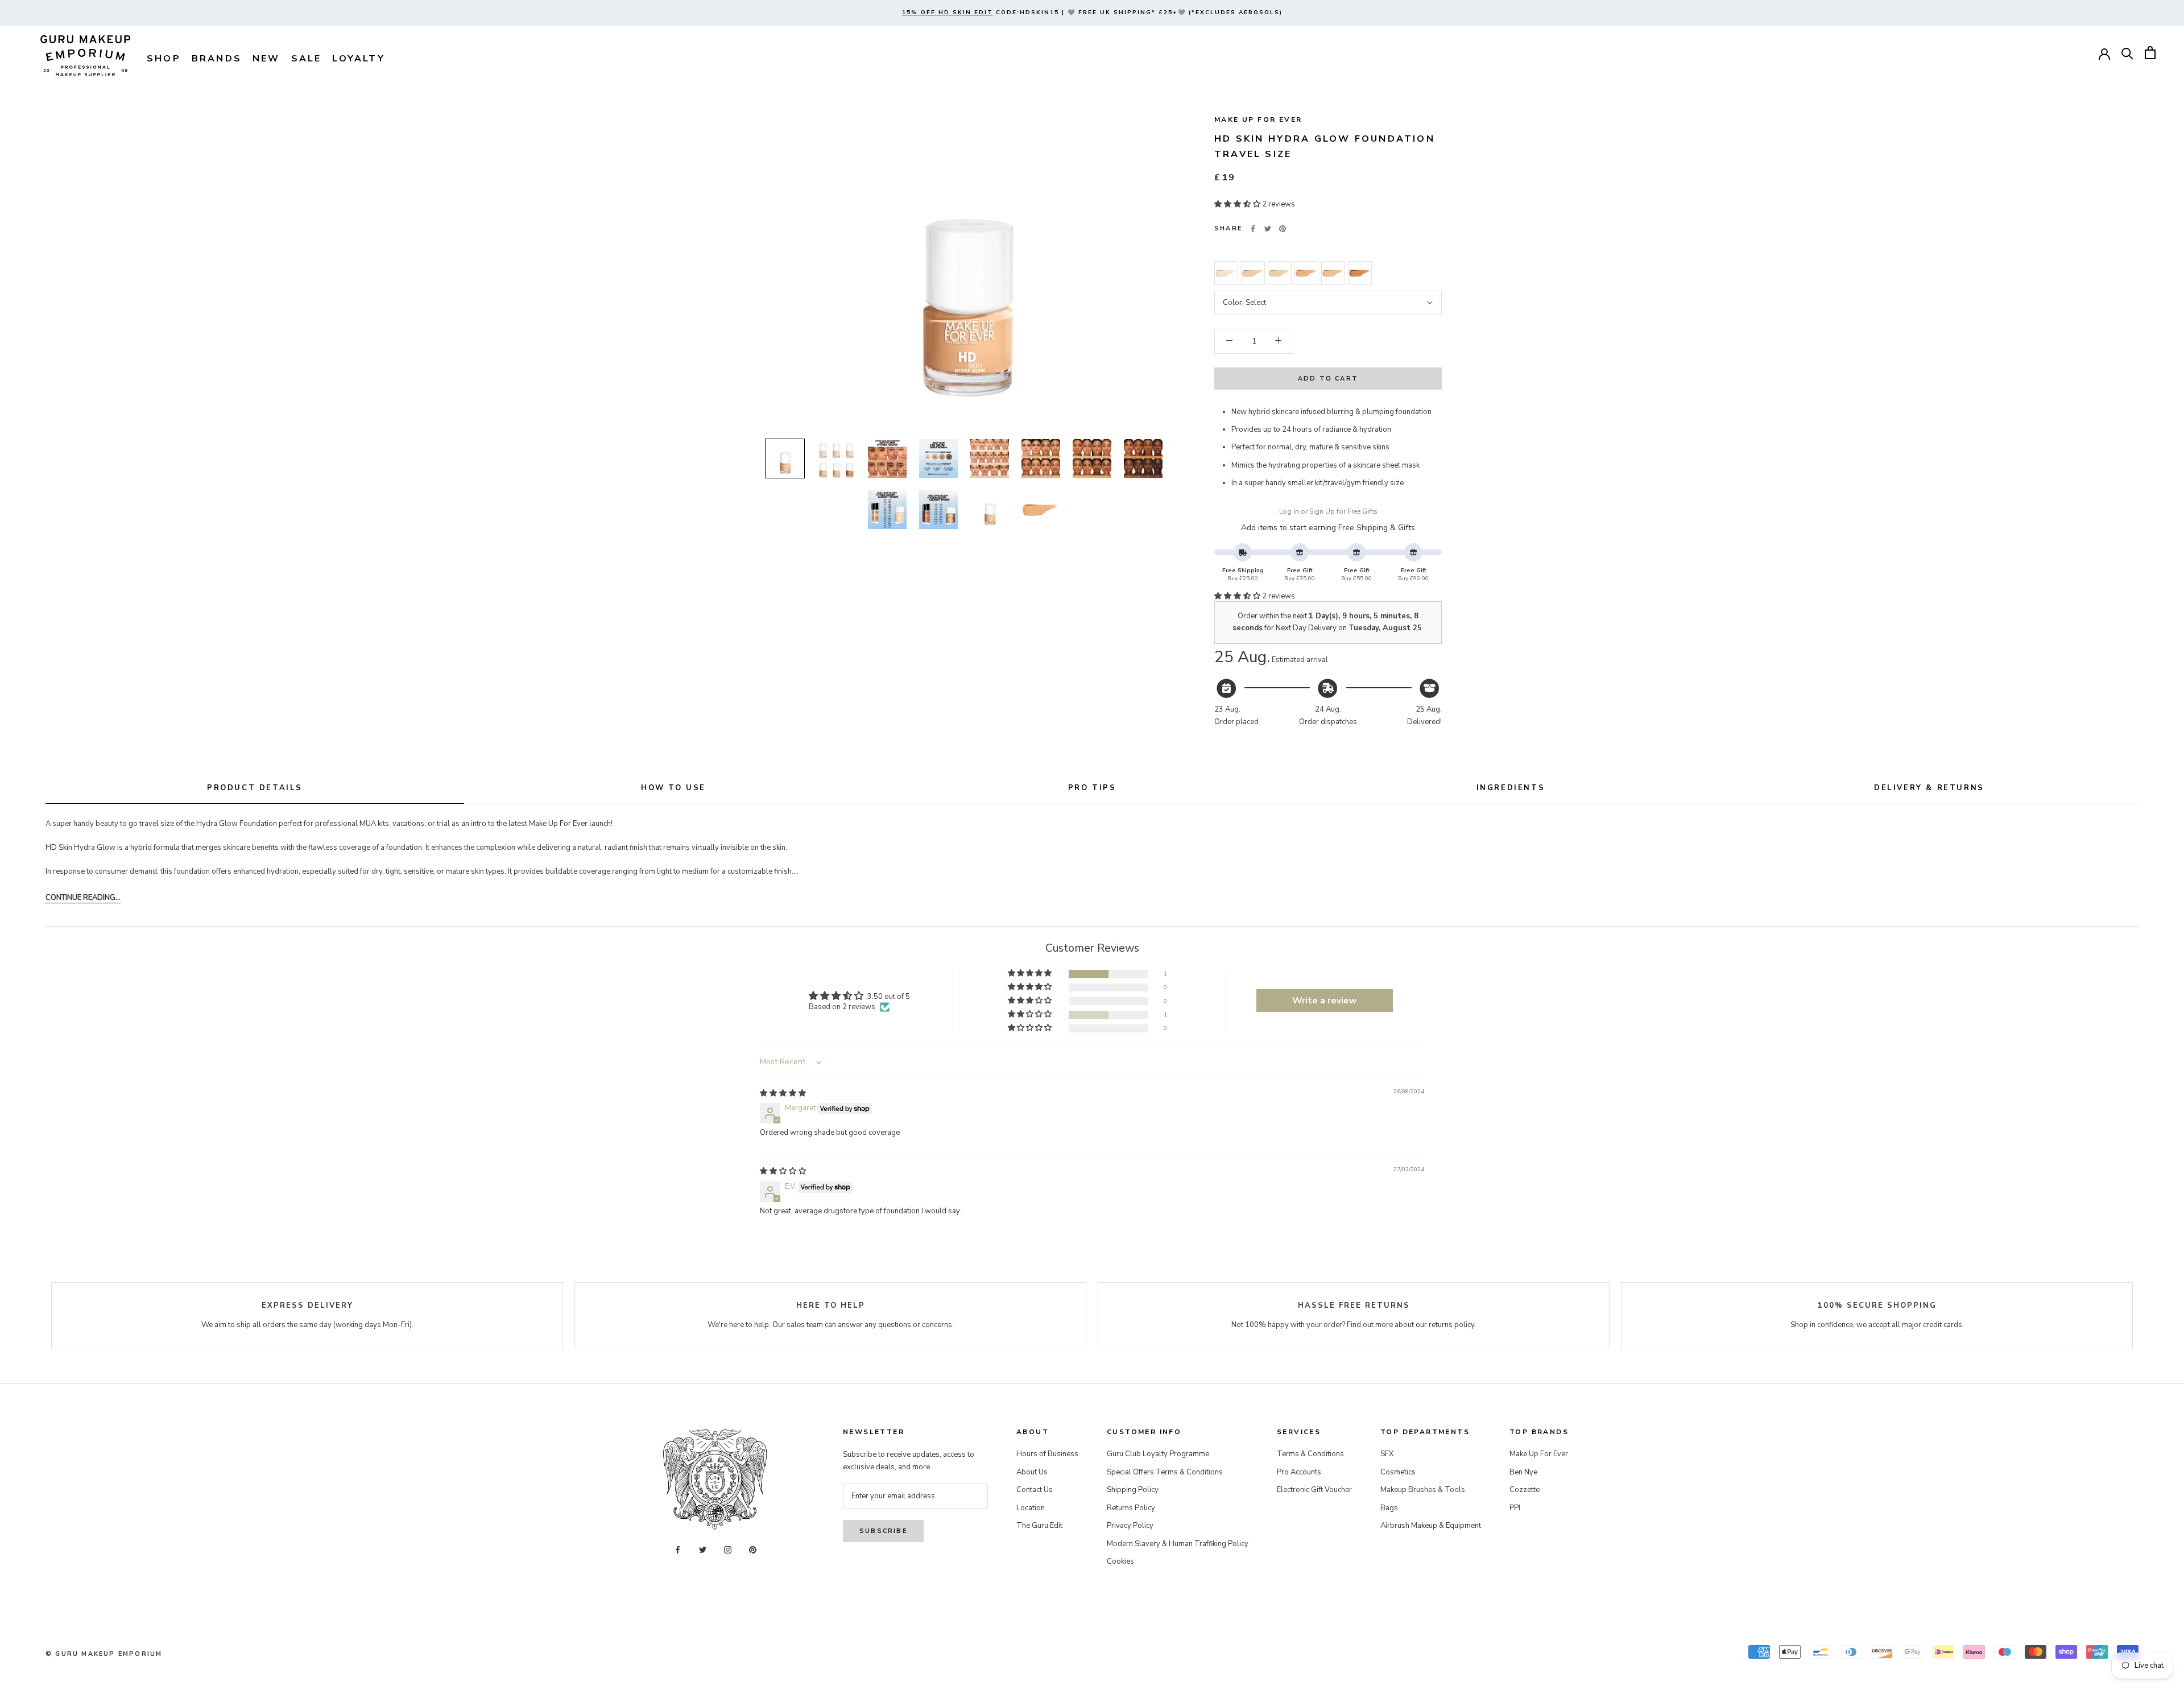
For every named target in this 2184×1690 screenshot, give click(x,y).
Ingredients (1511, 788)
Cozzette (1525, 1490)
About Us (1032, 1472)
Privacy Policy (1130, 1526)
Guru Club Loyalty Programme (1158, 1454)
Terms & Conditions (1310, 1454)
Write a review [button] (1325, 1001)
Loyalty (358, 59)
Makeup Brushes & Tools (1423, 1490)
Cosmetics (1398, 1472)
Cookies (1120, 1561)
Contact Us (1035, 1490)
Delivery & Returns (1929, 788)
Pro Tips (1092, 788)
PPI (1515, 1508)
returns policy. (1452, 1325)
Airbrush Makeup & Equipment (1431, 1526)
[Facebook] (1253, 229)
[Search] (2127, 53)
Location (1031, 1508)
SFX (1387, 1454)
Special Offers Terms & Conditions (1165, 1472)
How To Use (673, 788)
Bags (1389, 1508)
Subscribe (883, 1531)
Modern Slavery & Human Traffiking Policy (1178, 1544)
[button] (1238, 204)
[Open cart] (2150, 53)
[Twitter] (1268, 229)
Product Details (255, 788)
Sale (307, 59)
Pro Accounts (1299, 1472)
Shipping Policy (1133, 1490)
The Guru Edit (1039, 1526)
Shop (164, 59)
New (266, 59)
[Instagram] (728, 1550)
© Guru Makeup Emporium (104, 1654)
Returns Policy (1131, 1508)
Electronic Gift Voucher (1314, 1490)
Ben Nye (1523, 1472)
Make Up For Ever (1258, 119)
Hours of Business (1047, 1454)
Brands (217, 59)
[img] (783, 1093)
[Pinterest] (1283, 229)
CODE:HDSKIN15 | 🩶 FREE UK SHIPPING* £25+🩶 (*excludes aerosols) (1092, 13)
